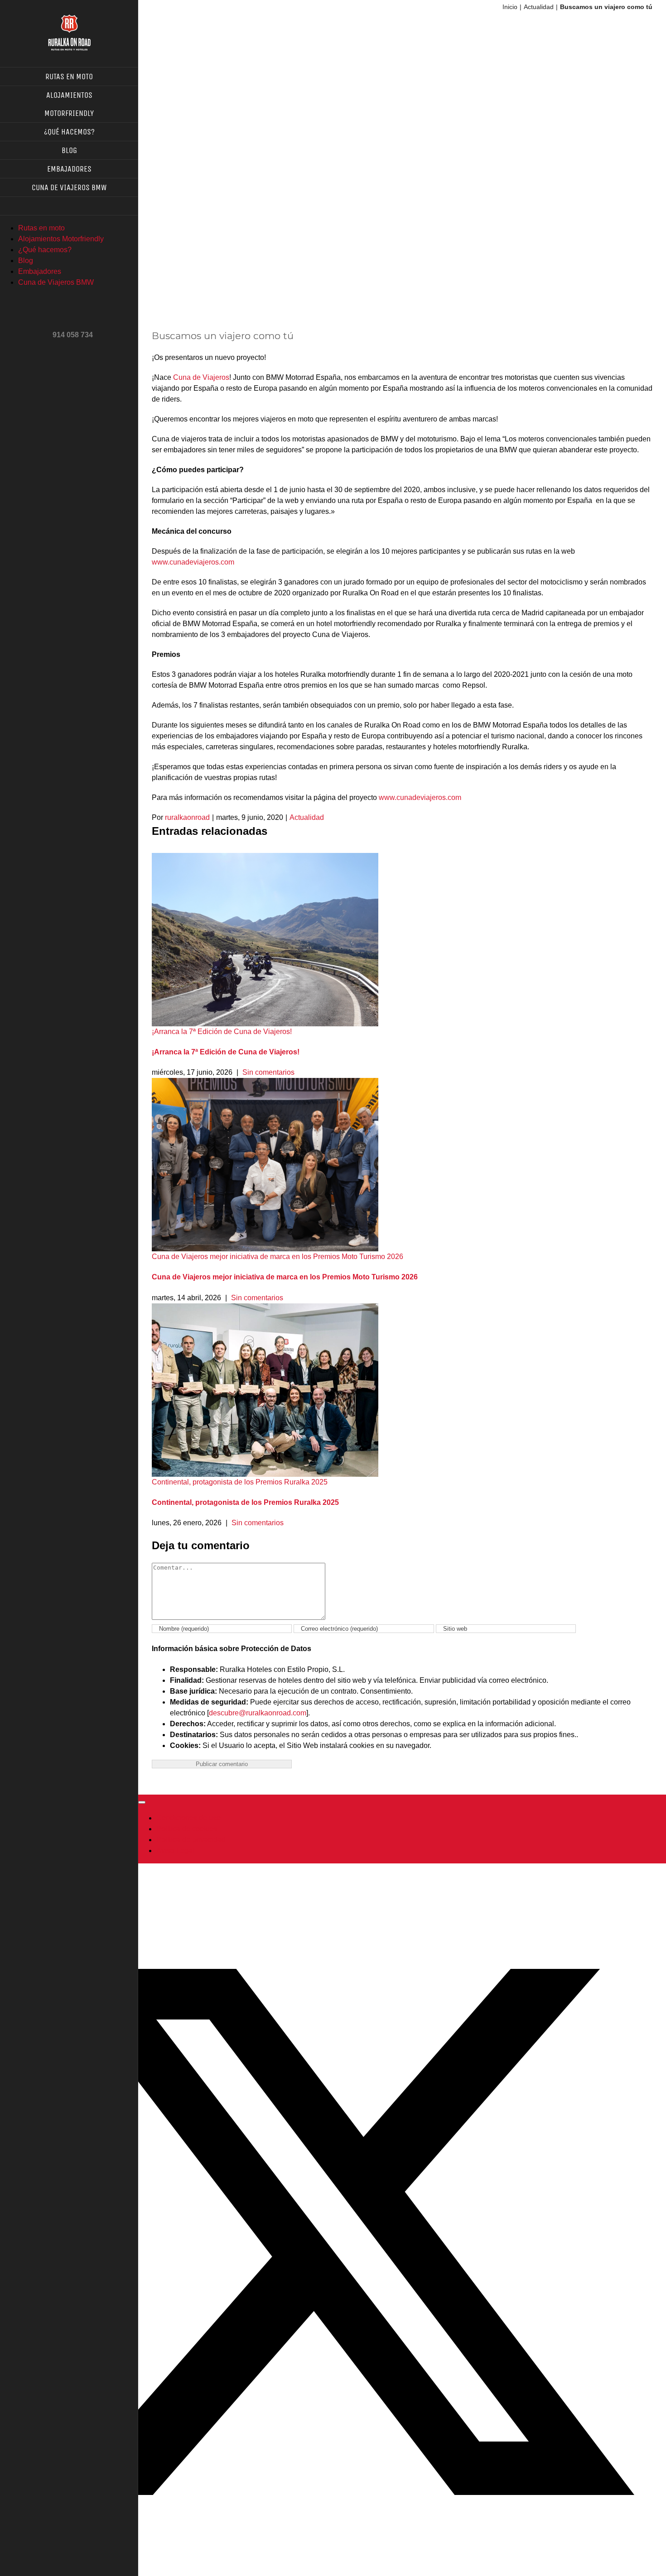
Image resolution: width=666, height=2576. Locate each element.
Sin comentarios (268, 1072)
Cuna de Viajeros (201, 377)
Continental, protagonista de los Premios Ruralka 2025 (240, 1482)
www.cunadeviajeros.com (193, 562)
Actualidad (307, 817)
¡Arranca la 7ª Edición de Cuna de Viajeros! (222, 1032)
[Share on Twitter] (342, 2553)
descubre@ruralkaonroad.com (258, 1713)
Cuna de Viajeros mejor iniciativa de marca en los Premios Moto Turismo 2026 (277, 1257)
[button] (69, 206)
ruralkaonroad (187, 817)
